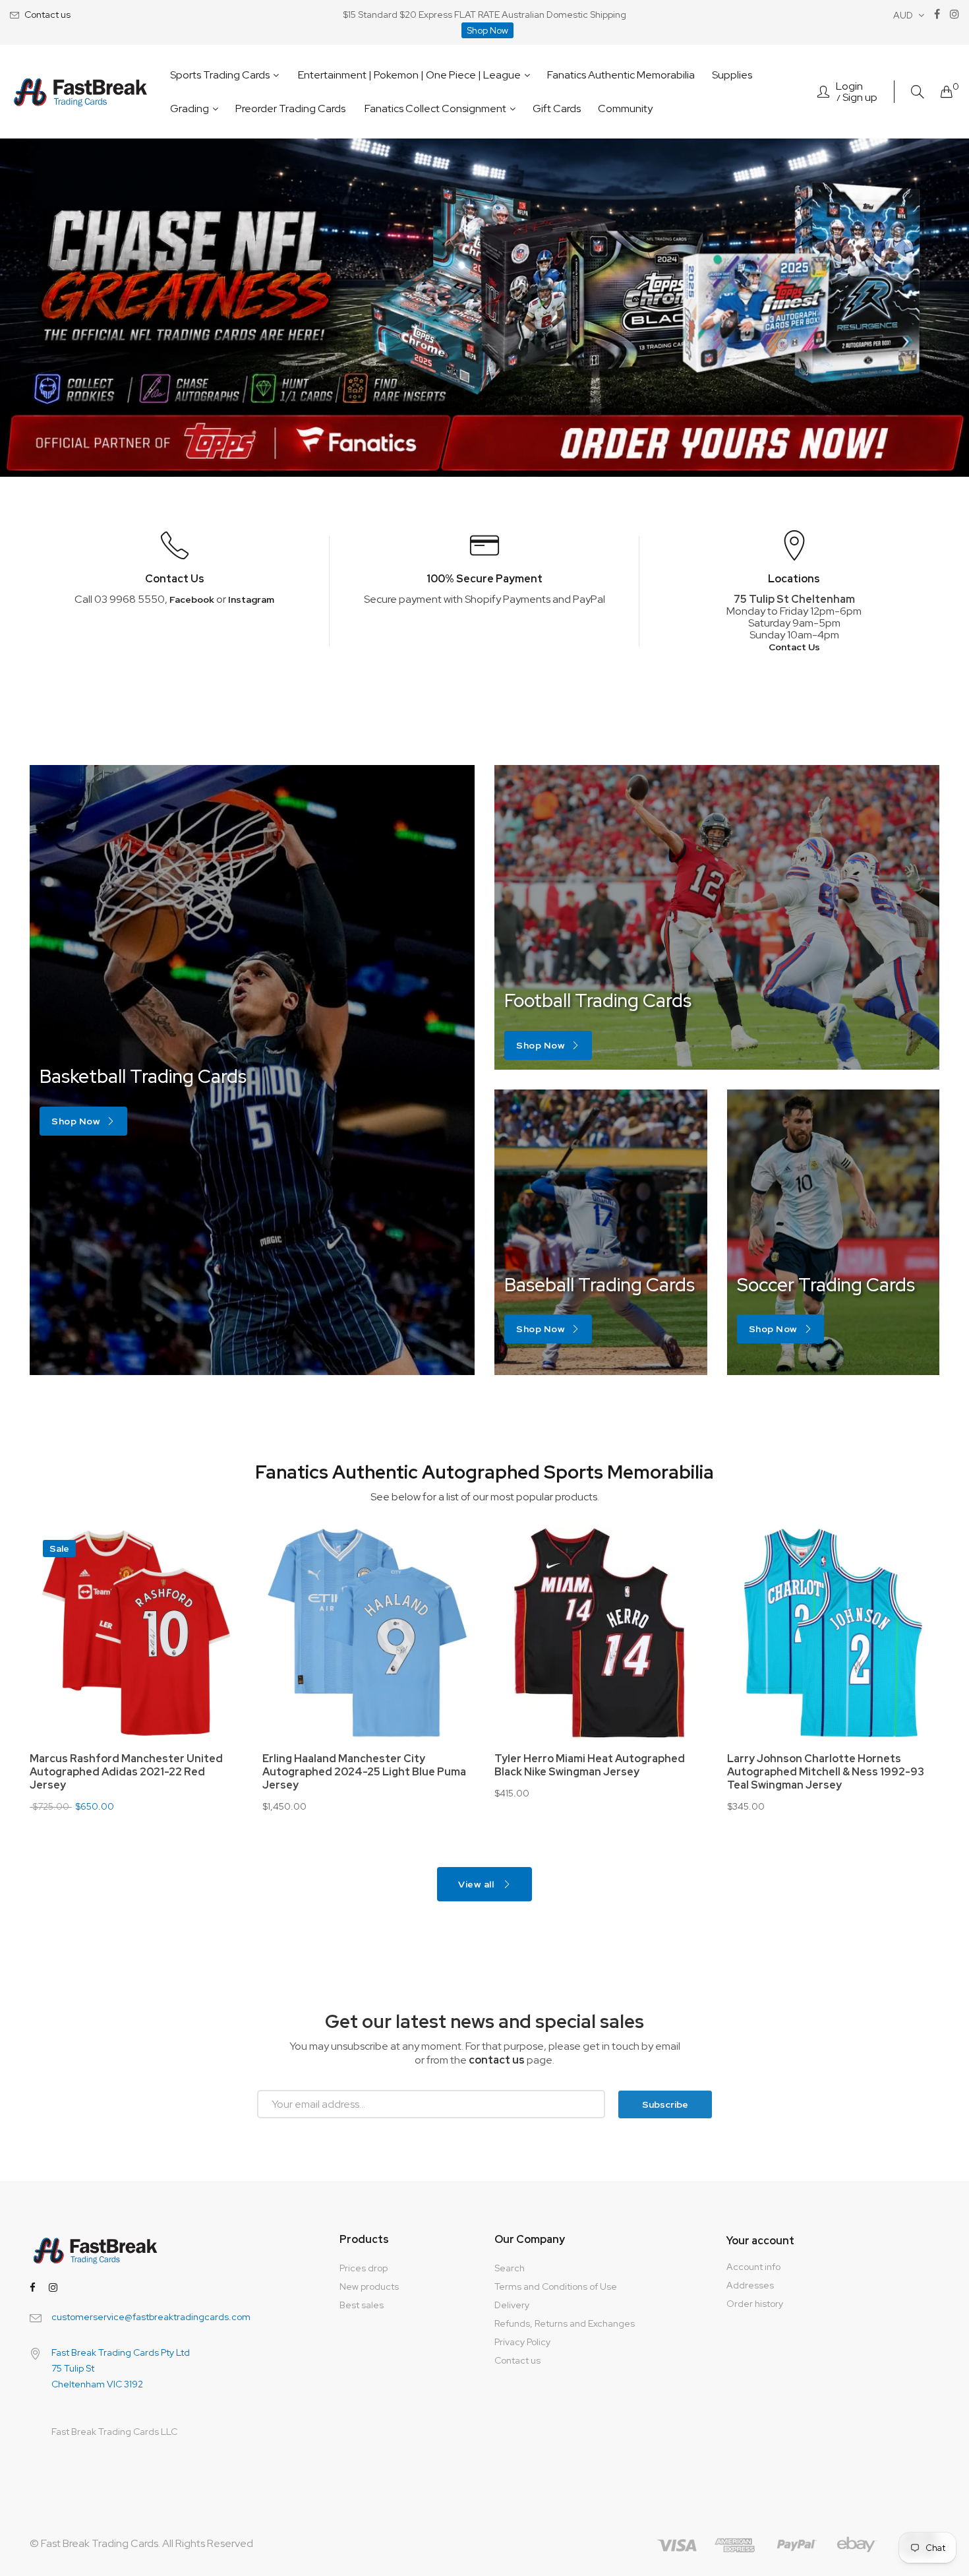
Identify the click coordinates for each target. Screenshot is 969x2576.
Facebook (192, 599)
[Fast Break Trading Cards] (81, 92)
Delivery (512, 2305)
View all (477, 1884)
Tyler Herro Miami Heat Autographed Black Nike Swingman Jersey (179, 1765)
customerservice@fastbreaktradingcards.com (151, 2317)
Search (510, 2268)
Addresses (750, 2285)
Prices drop (364, 2268)
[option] (484, 308)
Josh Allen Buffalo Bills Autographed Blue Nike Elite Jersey (643, 1765)
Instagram (251, 599)
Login (849, 86)
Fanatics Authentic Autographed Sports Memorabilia (484, 1472)
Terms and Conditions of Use (556, 2286)
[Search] (918, 92)
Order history (755, 2304)
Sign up (860, 98)
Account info (753, 2267)
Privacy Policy (522, 2342)
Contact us (47, 15)
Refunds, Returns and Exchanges (565, 2323)
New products (369, 2286)
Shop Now (487, 30)
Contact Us (794, 647)
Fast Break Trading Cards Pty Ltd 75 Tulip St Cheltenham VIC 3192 (121, 2368)
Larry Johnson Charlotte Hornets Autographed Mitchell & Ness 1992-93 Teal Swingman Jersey (415, 1772)
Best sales (362, 2305)
